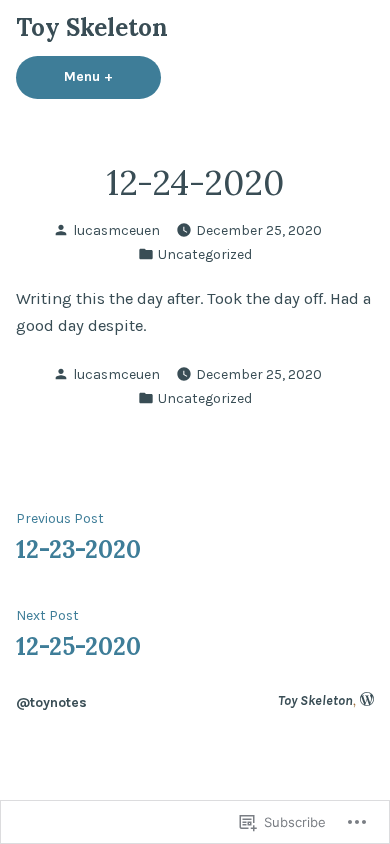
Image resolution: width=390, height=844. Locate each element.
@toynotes (51, 702)
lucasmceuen (116, 230)
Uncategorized (205, 254)
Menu (112, 76)
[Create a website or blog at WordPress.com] (367, 700)
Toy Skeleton (92, 27)
